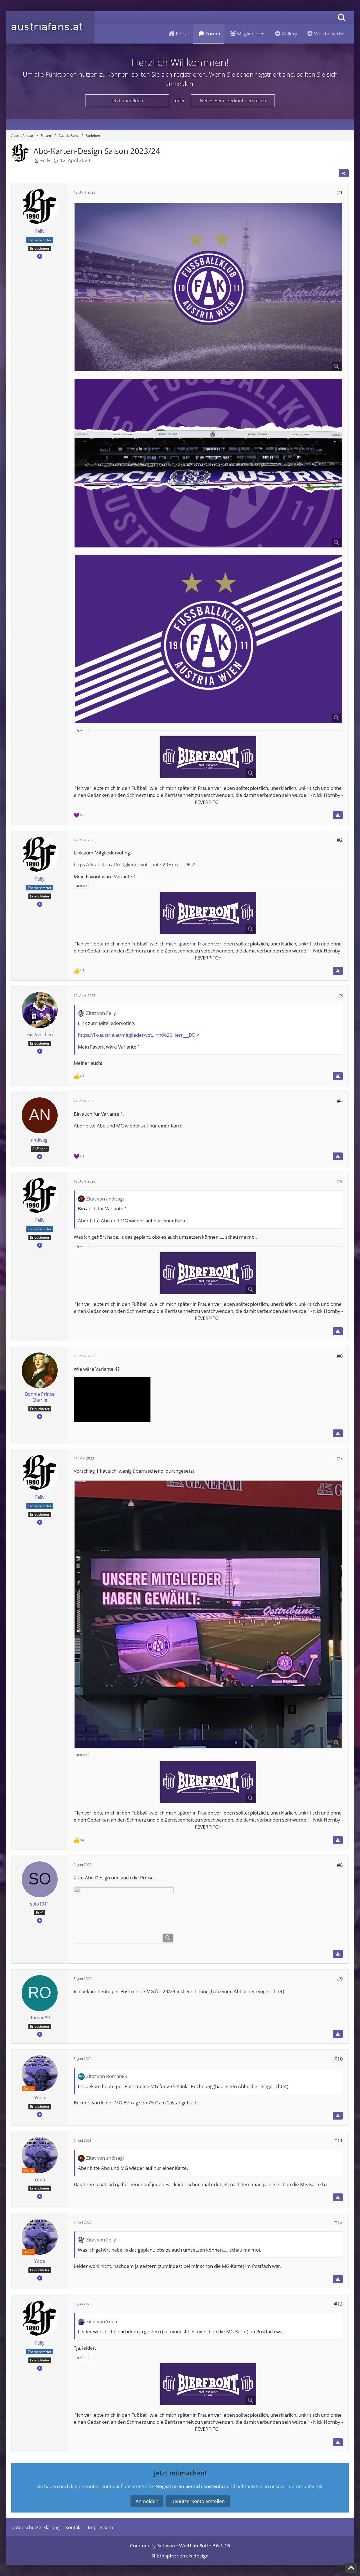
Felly (45, 160)
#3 (340, 996)
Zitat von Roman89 (107, 2076)
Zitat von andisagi (105, 1199)
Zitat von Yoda (102, 2321)
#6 (340, 1356)
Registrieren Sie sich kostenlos (191, 2486)
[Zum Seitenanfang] (351, 2568)
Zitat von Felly (101, 1013)
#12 (338, 2222)
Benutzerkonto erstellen (198, 2501)
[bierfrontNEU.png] (208, 757)
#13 (338, 2304)
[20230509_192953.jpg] (208, 1614)
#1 (340, 192)
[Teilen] (344, 173)
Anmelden (147, 2501)
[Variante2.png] (208, 639)
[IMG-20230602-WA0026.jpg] (124, 1915)
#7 (340, 1458)
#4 (340, 1101)
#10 (338, 2059)
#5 (340, 1181)
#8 (340, 1865)
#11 (338, 2140)
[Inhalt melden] (338, 815)
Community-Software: (180, 2546)
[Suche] (342, 18)
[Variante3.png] (208, 463)
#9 (340, 1979)
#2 (340, 840)
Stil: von (180, 2556)
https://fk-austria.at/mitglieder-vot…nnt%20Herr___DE (132, 864)
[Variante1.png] (208, 287)
